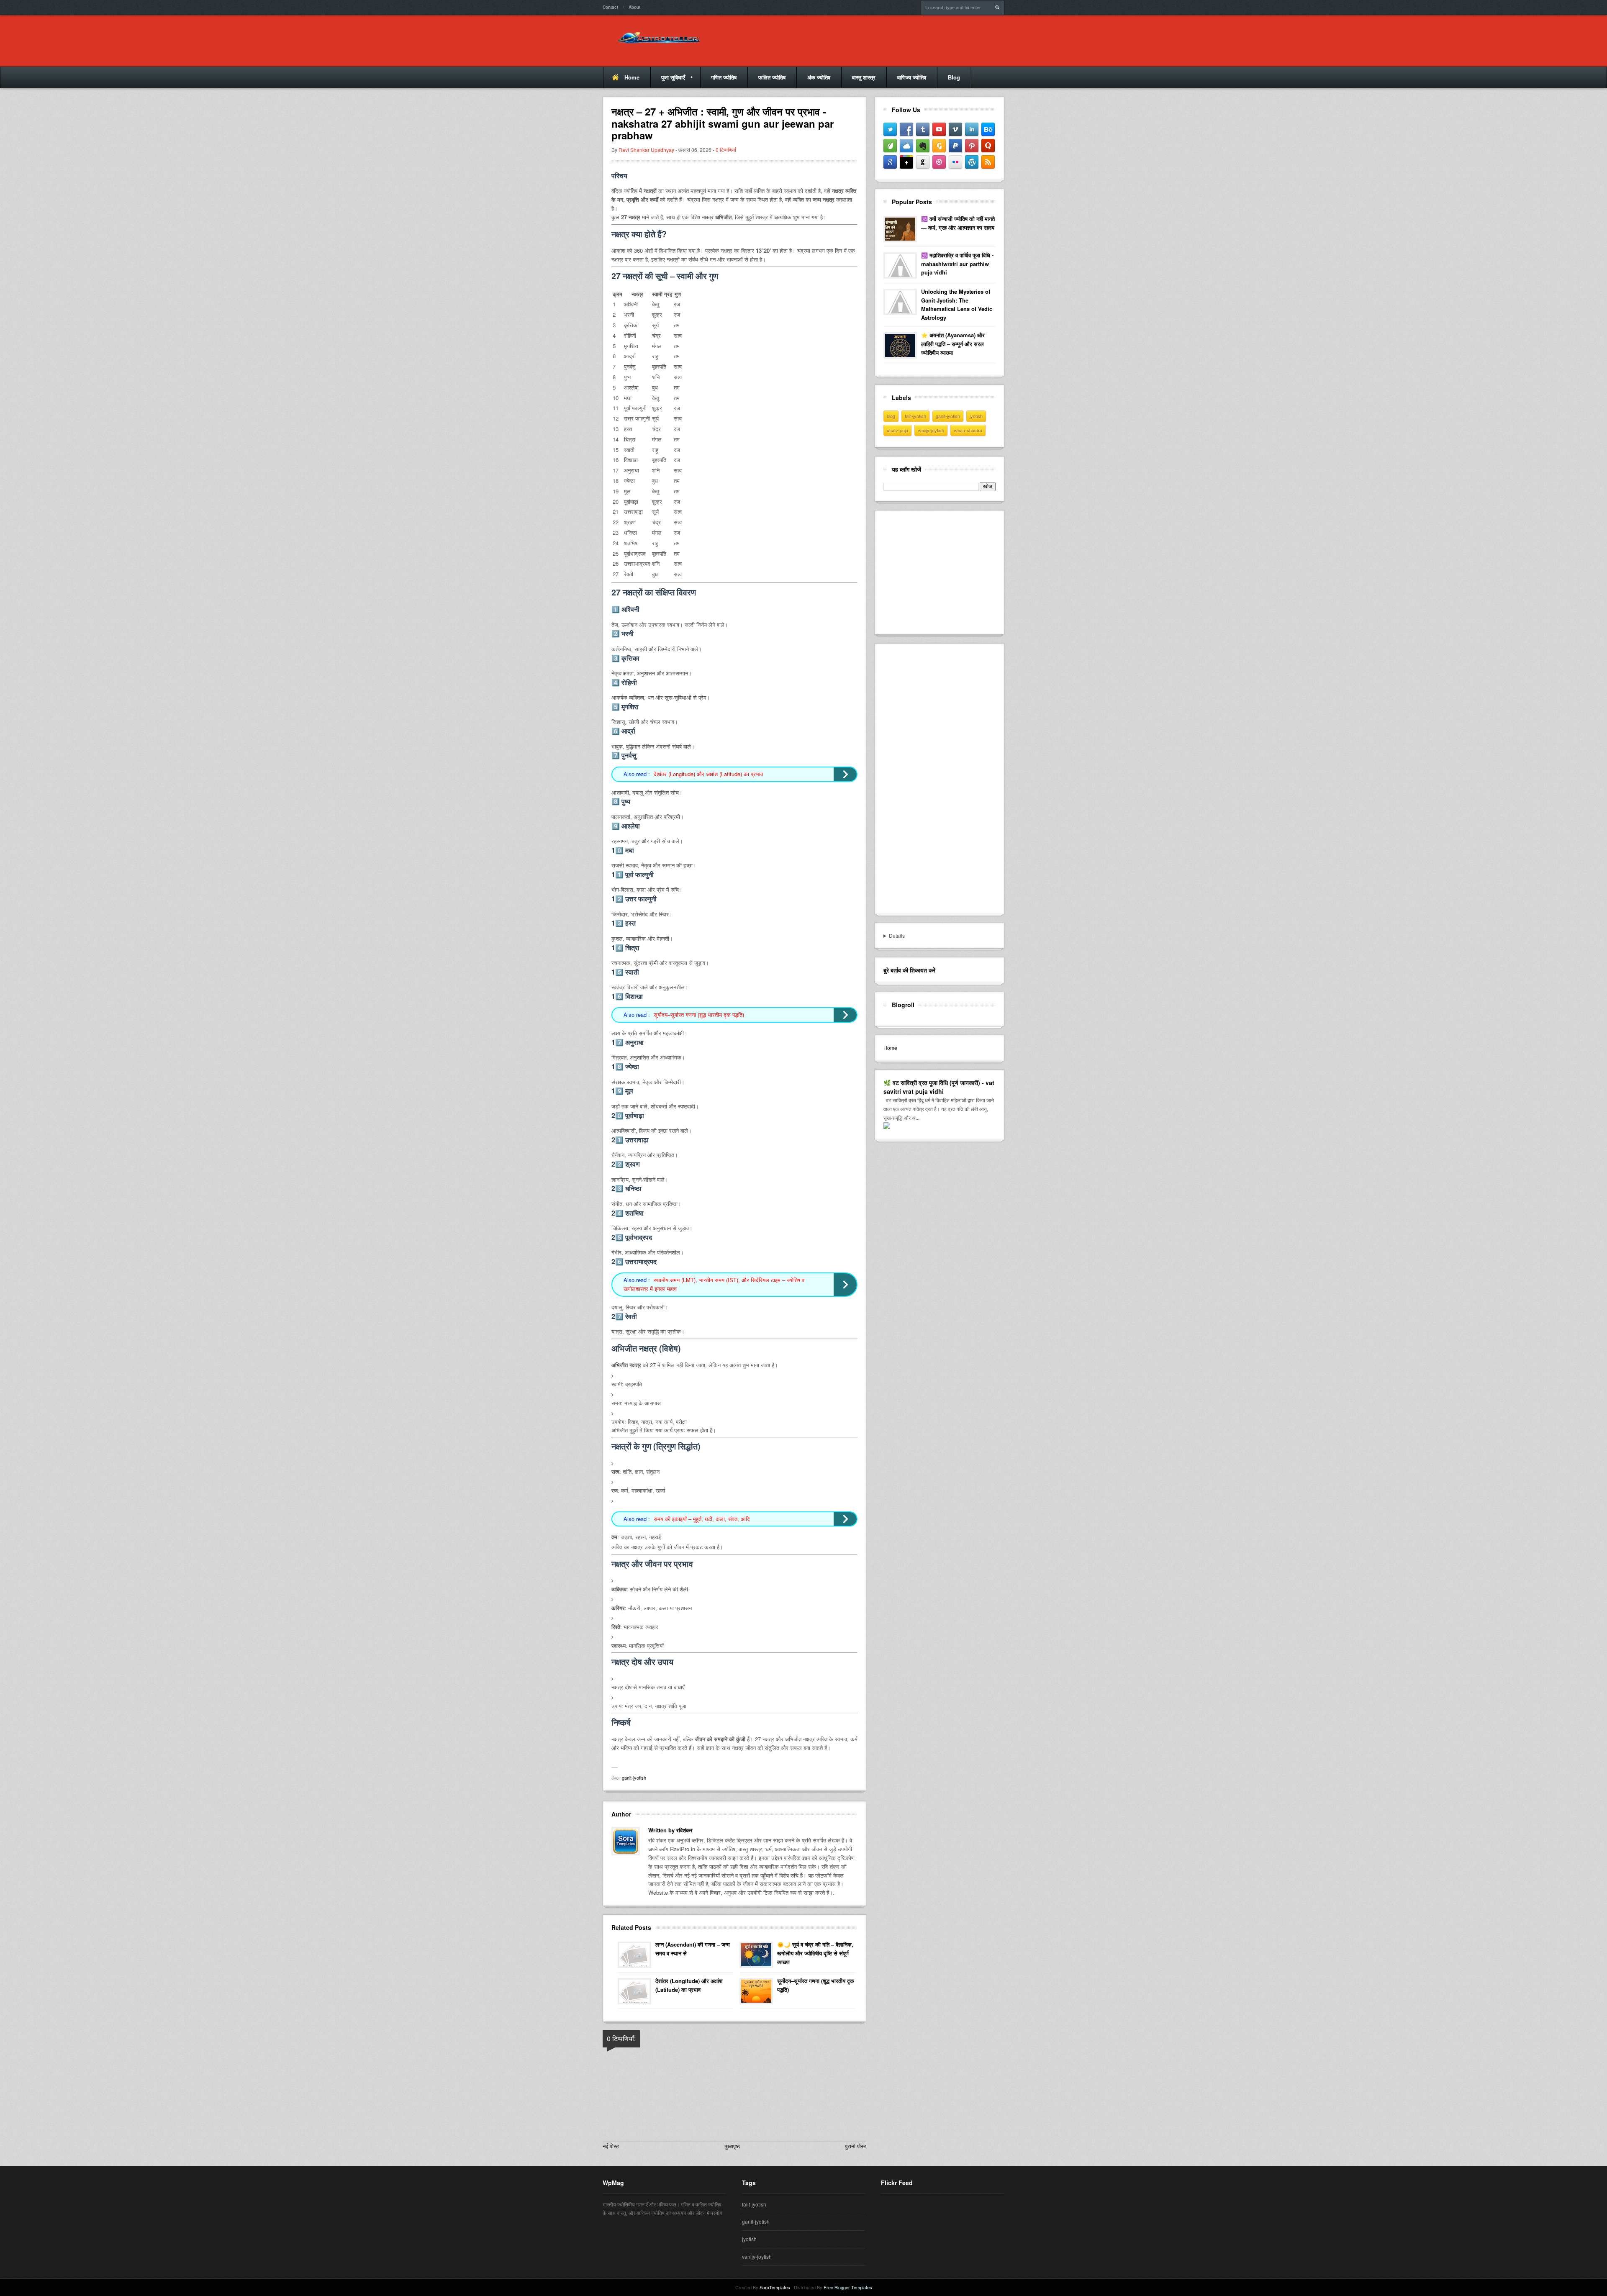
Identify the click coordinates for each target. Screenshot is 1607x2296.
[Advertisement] (946, 571)
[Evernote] (923, 146)
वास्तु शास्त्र (864, 77)
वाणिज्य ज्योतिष (912, 77)
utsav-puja (897, 430)
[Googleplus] (906, 162)
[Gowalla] (939, 146)
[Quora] (988, 146)
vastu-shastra (968, 430)
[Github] (923, 162)
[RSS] (988, 162)
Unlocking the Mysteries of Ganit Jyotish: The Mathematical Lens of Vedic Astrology (957, 304)
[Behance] (988, 129)
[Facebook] (906, 129)
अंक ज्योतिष (819, 77)
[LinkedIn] (972, 129)
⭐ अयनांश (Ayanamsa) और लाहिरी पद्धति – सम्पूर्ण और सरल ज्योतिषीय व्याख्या (953, 344)
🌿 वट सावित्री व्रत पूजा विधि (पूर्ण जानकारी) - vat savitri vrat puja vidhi (939, 1087)
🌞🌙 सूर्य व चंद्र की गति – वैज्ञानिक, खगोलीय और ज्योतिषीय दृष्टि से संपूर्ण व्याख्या (815, 1953)
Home (632, 77)
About (634, 7)
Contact (610, 7)
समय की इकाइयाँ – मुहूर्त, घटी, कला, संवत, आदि (702, 1519)
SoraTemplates (775, 2287)
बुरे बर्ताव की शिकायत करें (909, 970)
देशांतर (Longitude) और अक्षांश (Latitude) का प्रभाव (708, 774)
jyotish (976, 416)
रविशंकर (684, 1830)
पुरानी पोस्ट (856, 2146)
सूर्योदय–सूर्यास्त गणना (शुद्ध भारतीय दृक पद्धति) (699, 1015)
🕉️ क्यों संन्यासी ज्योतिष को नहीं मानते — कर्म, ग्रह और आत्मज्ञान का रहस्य (958, 223)
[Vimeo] (955, 129)
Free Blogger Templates (848, 2287)
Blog (954, 77)
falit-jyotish (915, 416)
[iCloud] (906, 146)
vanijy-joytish (931, 430)
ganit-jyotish (634, 1778)
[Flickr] (955, 162)
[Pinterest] (972, 146)
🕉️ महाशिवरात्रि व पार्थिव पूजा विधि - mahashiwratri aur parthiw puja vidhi (957, 264)
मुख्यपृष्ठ (732, 2146)
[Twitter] (890, 129)
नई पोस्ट (611, 2146)
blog (891, 416)
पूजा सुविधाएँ (668, 81)
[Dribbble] (939, 162)
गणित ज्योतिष (724, 77)
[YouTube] (939, 129)
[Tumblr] (923, 129)
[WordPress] (972, 162)
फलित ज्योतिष (772, 77)
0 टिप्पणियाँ (726, 150)
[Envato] (890, 146)
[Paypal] (955, 146)
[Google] (890, 162)
